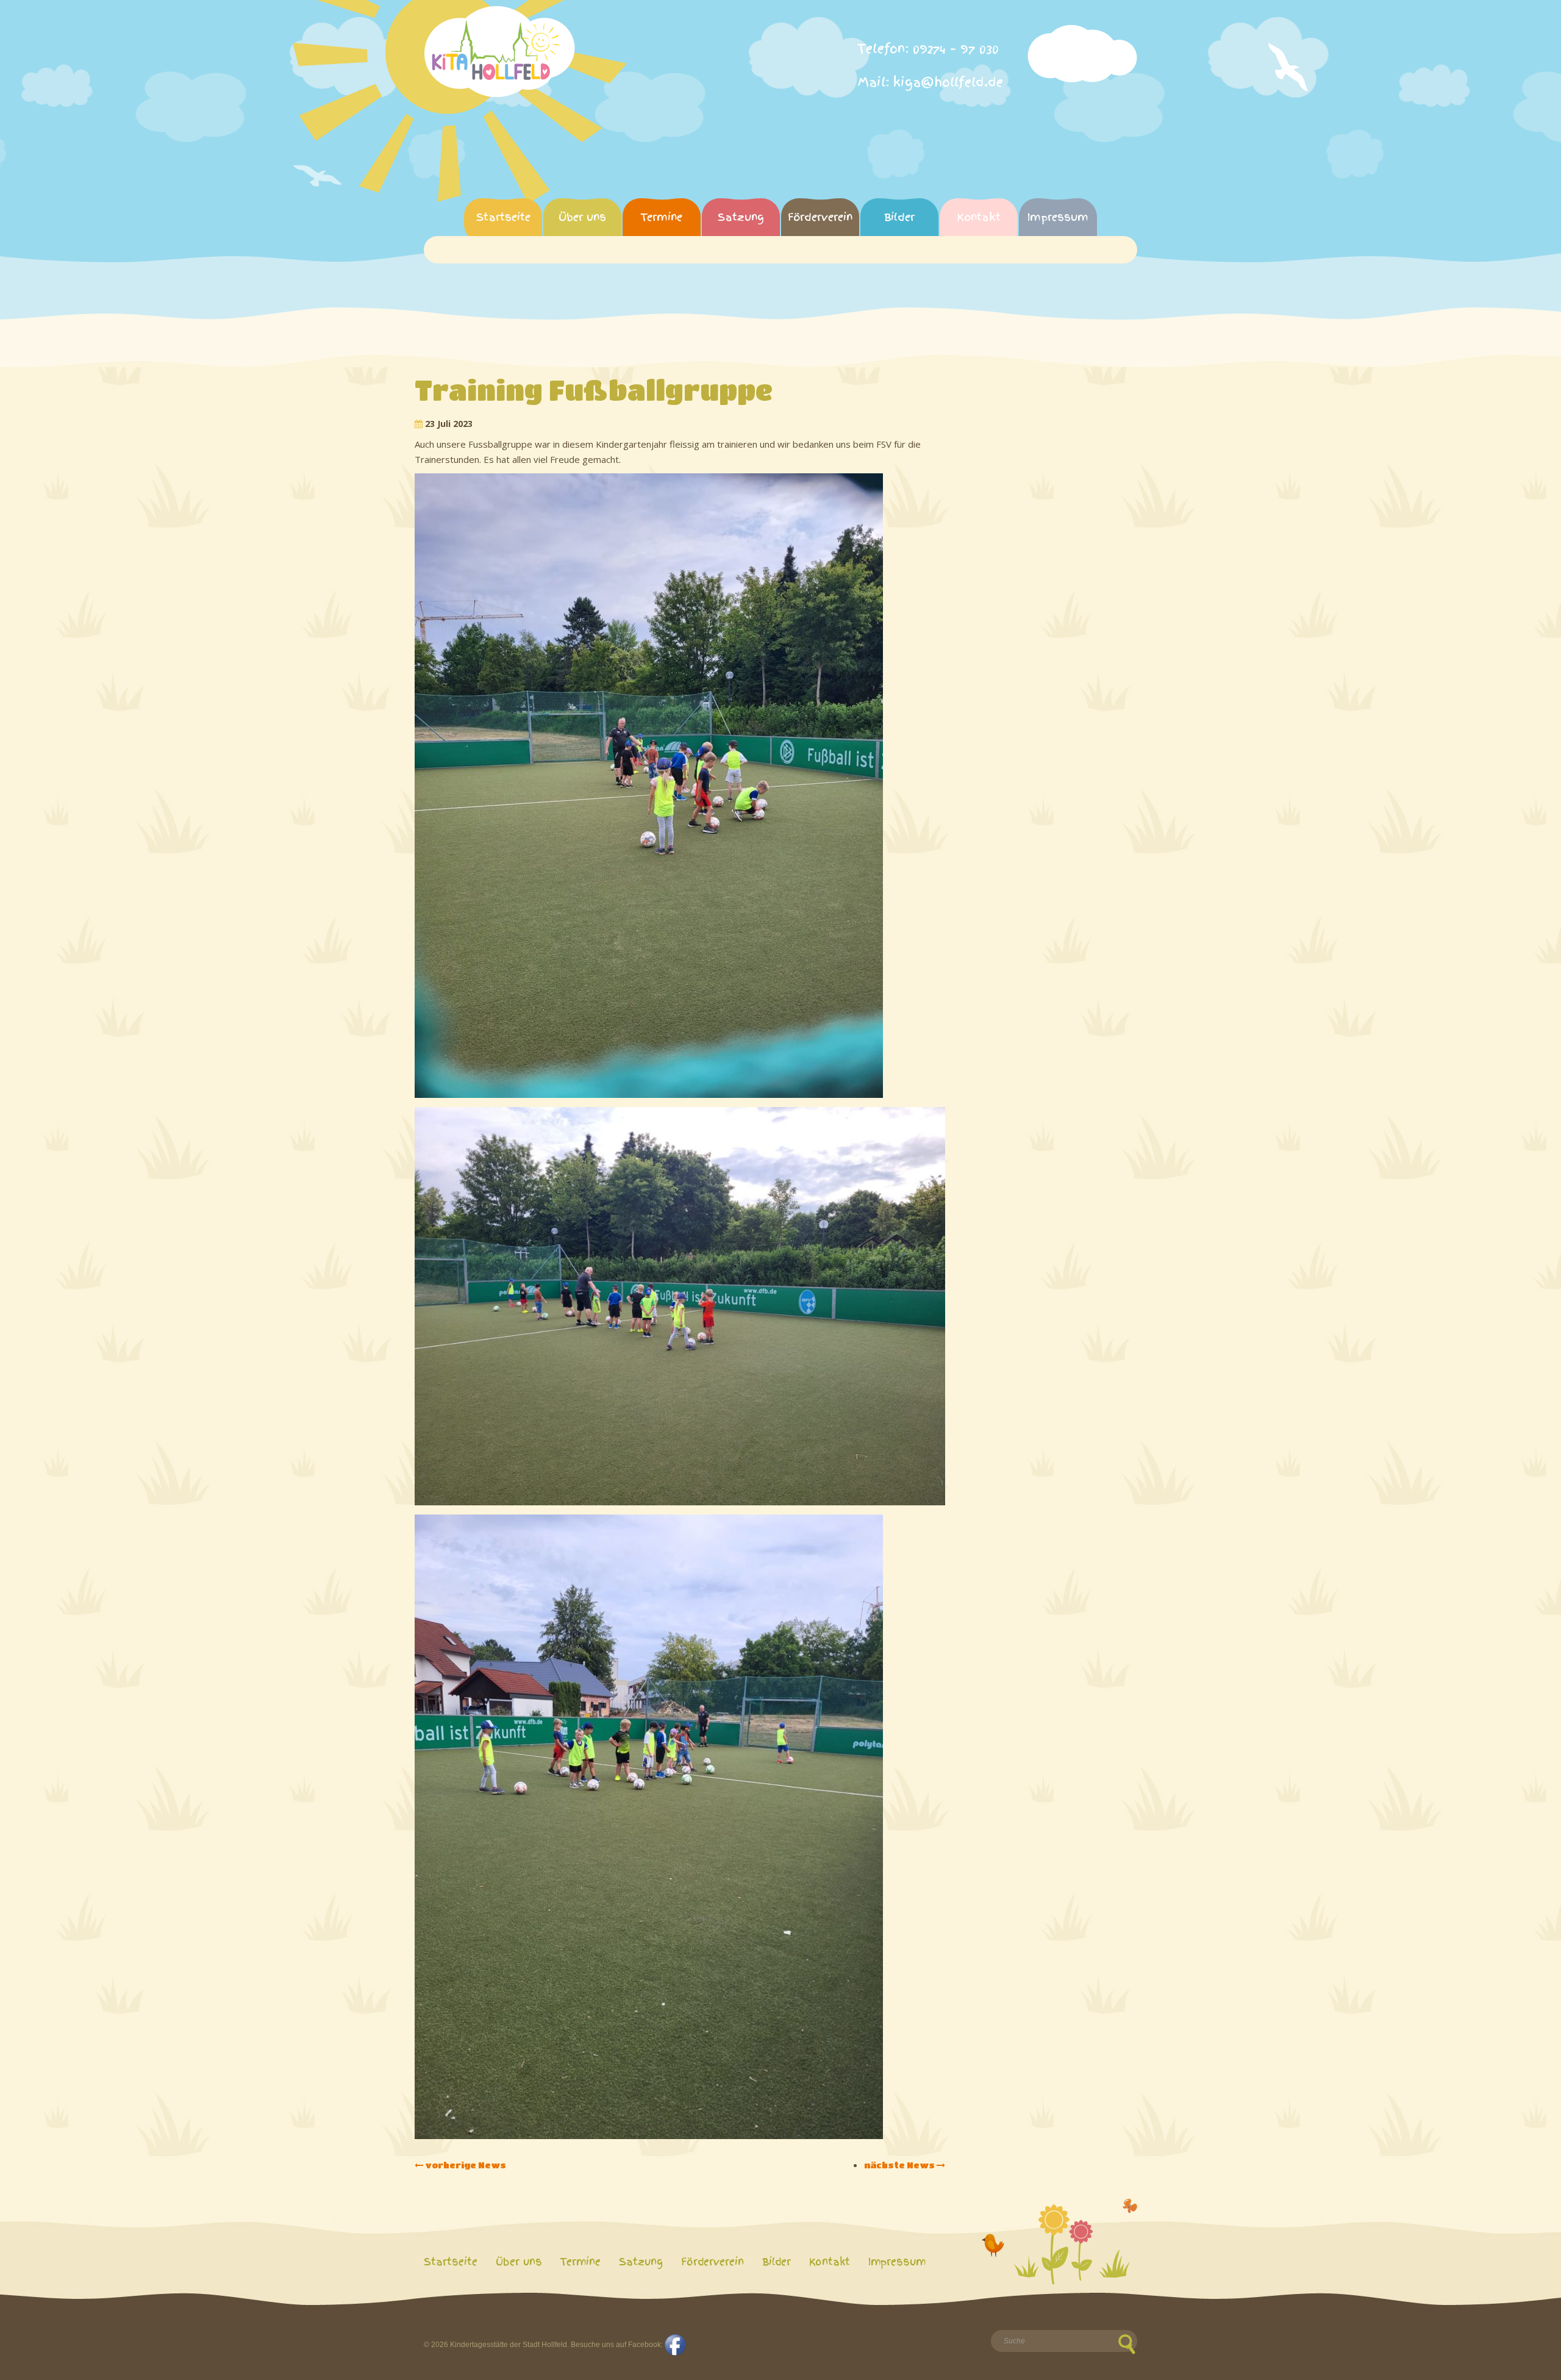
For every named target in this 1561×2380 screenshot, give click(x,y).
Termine (662, 217)
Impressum (1058, 217)
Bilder (899, 217)
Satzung (741, 217)
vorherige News (465, 2165)
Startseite (503, 217)
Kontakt (979, 217)
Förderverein (820, 217)
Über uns (582, 217)
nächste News (900, 2165)
